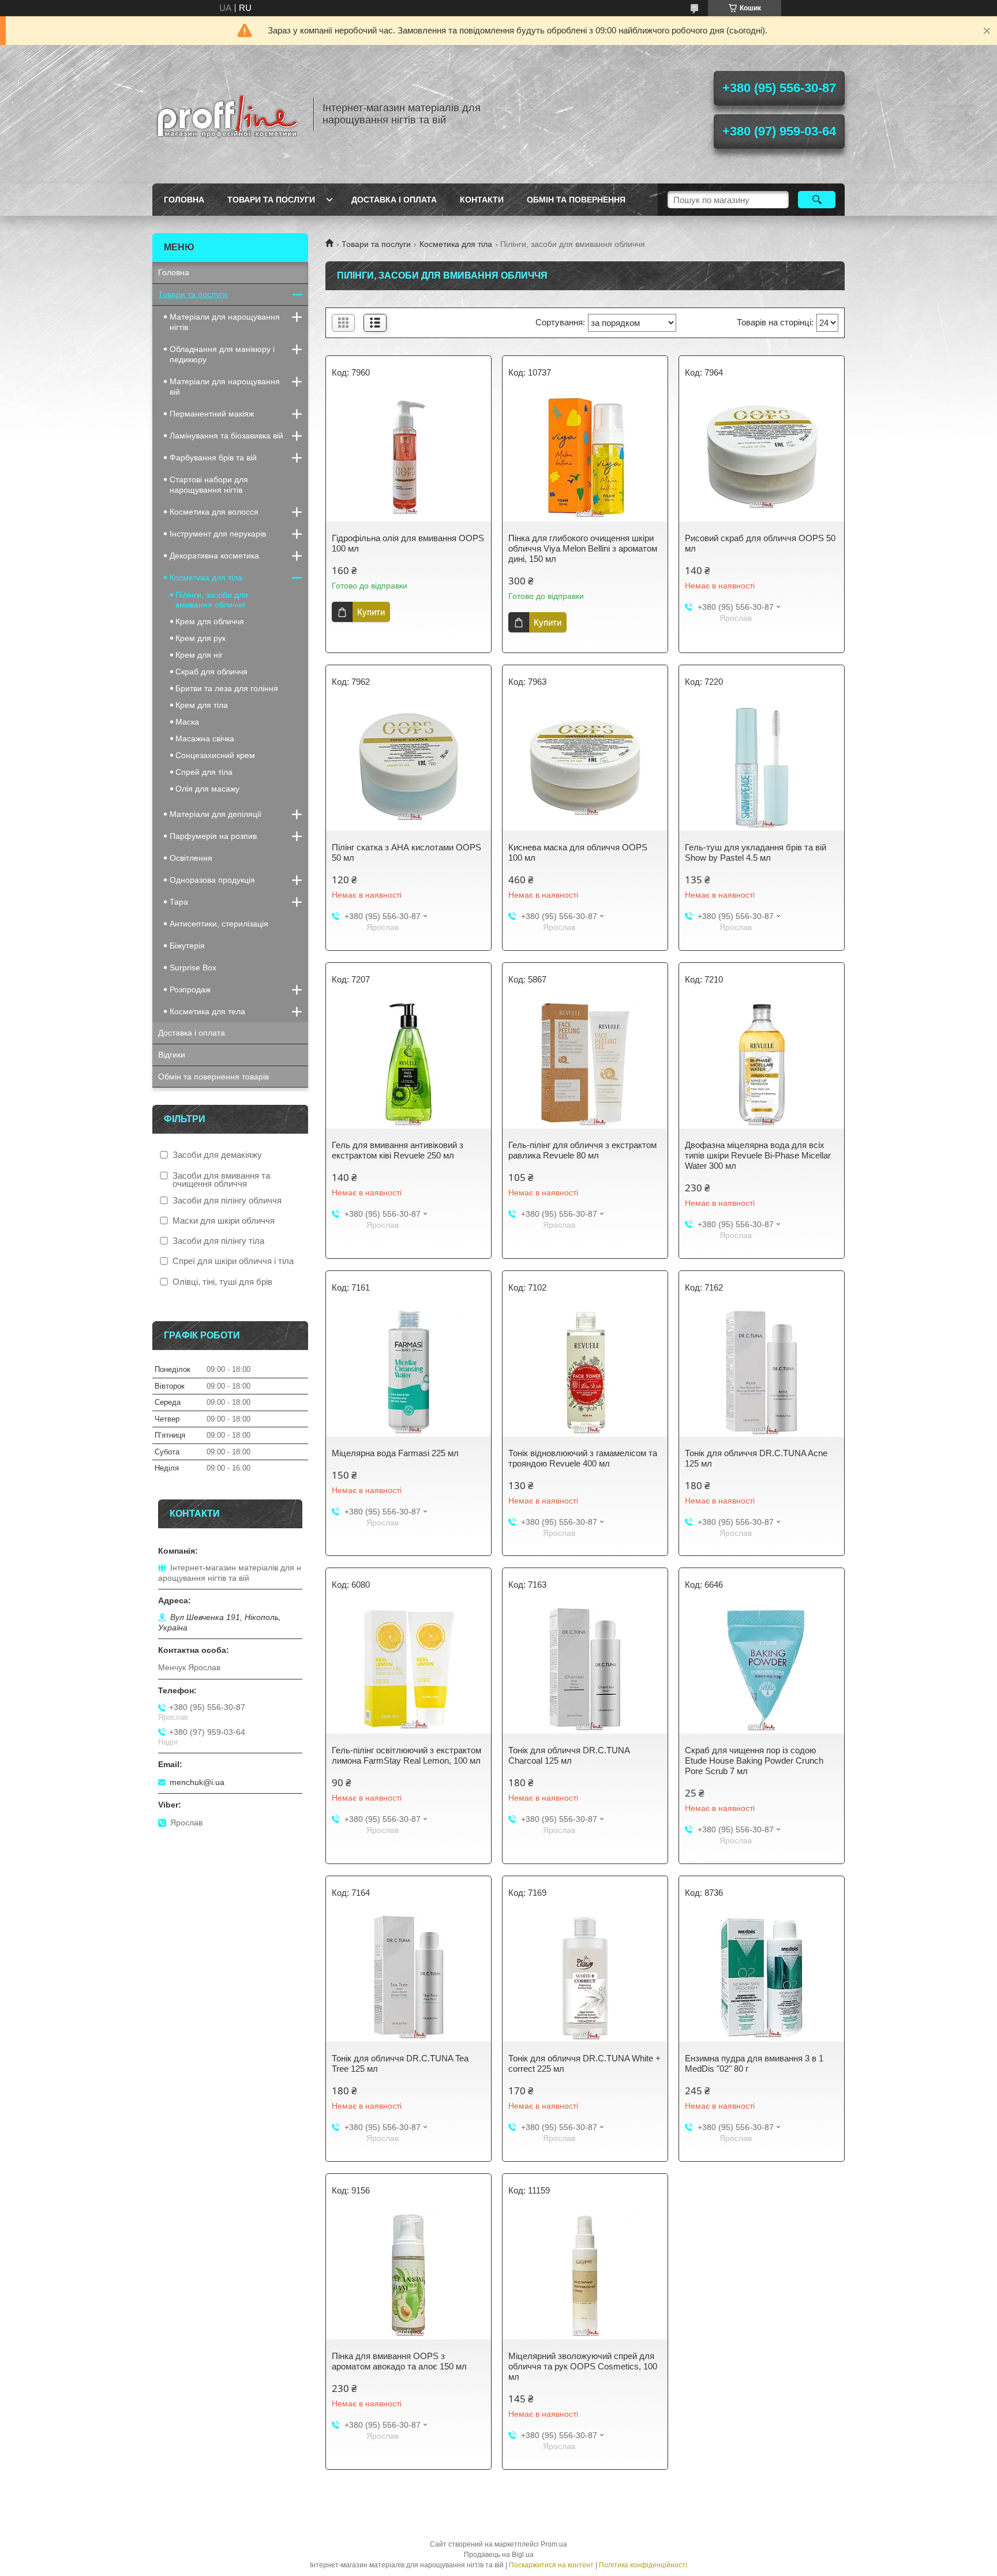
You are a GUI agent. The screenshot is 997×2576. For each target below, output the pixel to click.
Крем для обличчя (210, 621)
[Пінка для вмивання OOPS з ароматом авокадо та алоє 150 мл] (408, 2276)
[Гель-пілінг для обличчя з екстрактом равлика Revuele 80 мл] (585, 1065)
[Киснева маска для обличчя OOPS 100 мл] (585, 767)
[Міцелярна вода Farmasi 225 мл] (408, 1373)
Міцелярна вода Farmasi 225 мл (395, 1453)
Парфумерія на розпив (213, 836)
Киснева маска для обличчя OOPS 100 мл (578, 852)
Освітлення (191, 858)
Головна (184, 200)
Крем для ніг (199, 655)
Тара (179, 902)
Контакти (482, 200)
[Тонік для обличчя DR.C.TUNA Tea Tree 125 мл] (408, 1978)
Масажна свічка (205, 738)
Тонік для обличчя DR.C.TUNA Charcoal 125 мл (569, 1755)
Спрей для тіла (204, 772)
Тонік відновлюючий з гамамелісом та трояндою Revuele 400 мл (583, 1458)
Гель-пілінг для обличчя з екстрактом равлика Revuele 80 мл (582, 1150)
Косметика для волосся (214, 512)
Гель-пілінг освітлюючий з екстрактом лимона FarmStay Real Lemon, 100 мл (406, 1755)
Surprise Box (193, 968)
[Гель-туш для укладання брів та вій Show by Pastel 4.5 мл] (762, 767)
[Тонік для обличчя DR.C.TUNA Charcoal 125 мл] (585, 1670)
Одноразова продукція (212, 880)
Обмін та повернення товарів (213, 1077)
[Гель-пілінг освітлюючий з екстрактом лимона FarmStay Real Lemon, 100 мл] (408, 1670)
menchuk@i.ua (197, 1782)
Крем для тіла (202, 705)
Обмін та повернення (576, 200)
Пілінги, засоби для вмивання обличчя (212, 600)
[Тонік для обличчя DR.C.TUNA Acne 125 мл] (762, 1373)
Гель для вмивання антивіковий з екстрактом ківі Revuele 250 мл (398, 1150)
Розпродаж (190, 989)
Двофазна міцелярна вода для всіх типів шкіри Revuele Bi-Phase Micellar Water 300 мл (758, 1155)
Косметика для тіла (456, 244)
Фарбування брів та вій (213, 458)
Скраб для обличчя (211, 672)
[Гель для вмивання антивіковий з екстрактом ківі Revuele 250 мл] (408, 1065)
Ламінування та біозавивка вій (226, 436)
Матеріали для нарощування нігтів (225, 322)
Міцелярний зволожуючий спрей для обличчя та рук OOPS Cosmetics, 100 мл (583, 2366)
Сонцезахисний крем (215, 755)
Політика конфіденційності (643, 2565)
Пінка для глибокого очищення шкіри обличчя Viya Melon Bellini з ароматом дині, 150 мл (583, 548)
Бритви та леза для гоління (227, 688)
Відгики (172, 1055)
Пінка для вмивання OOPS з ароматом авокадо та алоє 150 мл (399, 2361)
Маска (187, 722)
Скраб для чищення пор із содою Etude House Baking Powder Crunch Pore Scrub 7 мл (754, 1761)
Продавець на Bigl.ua (499, 2555)
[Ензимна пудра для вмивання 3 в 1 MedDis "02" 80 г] (762, 1978)
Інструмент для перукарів (218, 534)
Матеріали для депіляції (215, 814)
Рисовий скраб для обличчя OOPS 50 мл (760, 543)
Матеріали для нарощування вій (225, 387)
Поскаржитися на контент (551, 2565)
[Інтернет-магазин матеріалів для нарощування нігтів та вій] (227, 114)
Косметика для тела (207, 1011)
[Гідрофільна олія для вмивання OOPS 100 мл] (408, 458)
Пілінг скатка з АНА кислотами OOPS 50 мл (406, 852)
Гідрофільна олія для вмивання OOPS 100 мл (408, 543)
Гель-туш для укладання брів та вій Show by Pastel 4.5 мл (756, 852)
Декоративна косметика (214, 556)
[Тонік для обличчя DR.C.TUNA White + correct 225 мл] (585, 1978)
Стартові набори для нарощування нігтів (209, 485)
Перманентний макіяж (212, 414)
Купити (371, 612)
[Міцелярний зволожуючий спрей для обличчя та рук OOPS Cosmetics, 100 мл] (585, 2276)
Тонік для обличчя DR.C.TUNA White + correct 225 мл (584, 2063)
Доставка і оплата (394, 200)
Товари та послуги (271, 200)
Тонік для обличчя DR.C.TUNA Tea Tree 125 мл (400, 2063)
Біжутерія (187, 946)
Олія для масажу (207, 789)
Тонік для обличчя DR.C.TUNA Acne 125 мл (756, 1458)
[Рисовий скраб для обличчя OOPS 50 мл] (762, 458)
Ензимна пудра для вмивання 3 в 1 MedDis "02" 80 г (754, 2063)
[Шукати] (817, 200)
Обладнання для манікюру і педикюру (222, 354)
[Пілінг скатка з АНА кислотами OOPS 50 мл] (408, 767)
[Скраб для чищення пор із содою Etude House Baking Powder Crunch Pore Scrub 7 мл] (762, 1670)
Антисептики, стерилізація (219, 924)
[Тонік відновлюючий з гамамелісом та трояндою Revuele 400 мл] (585, 1373)
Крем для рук (200, 638)
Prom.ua (554, 2544)
